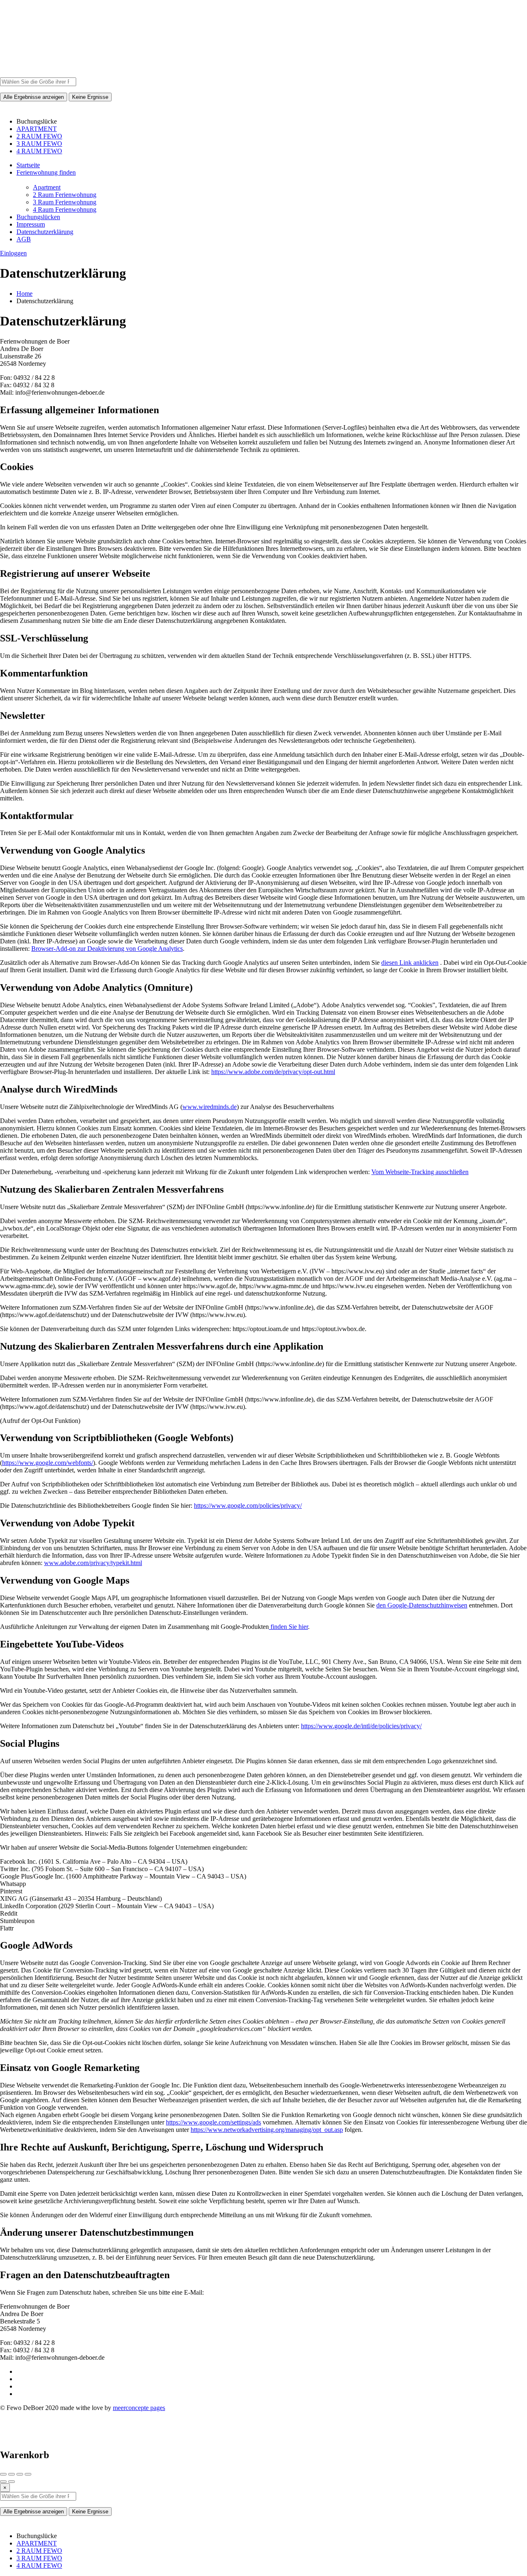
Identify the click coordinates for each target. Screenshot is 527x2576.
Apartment (47, 187)
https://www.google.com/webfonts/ (48, 1463)
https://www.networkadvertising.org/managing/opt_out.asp (267, 2130)
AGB (24, 239)
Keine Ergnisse (90, 97)
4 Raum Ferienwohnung (65, 209)
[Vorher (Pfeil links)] (3, 2482)
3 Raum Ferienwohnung (65, 202)
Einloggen (13, 253)
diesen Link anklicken (410, 963)
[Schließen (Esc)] (3, 2474)
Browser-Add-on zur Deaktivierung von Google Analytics (107, 949)
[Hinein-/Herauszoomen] (28, 2474)
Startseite (28, 165)
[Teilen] (12, 2474)
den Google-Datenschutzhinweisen (422, 1605)
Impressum (31, 224)
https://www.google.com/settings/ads (213, 2122)
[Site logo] (21, 74)
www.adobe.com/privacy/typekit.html (93, 1563)
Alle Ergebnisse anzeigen (34, 97)
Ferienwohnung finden (46, 172)
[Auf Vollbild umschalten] (20, 2474)
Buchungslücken (38, 217)
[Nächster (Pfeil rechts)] (12, 2482)
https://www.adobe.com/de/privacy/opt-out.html (273, 1072)
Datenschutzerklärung (45, 232)
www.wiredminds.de (210, 1107)
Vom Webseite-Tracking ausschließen (420, 1172)
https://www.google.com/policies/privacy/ (248, 1506)
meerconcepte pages (139, 2408)
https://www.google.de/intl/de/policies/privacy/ (361, 1726)
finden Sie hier (288, 1627)
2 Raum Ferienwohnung (65, 195)
